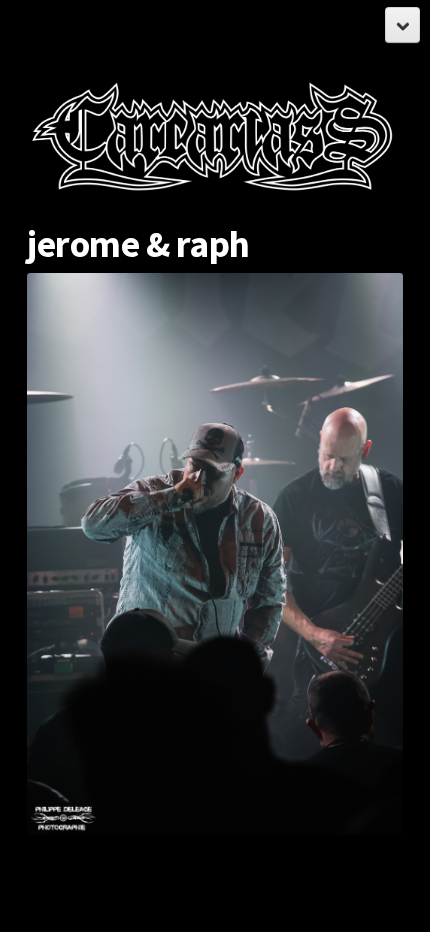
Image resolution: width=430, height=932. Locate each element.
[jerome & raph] (214, 554)
